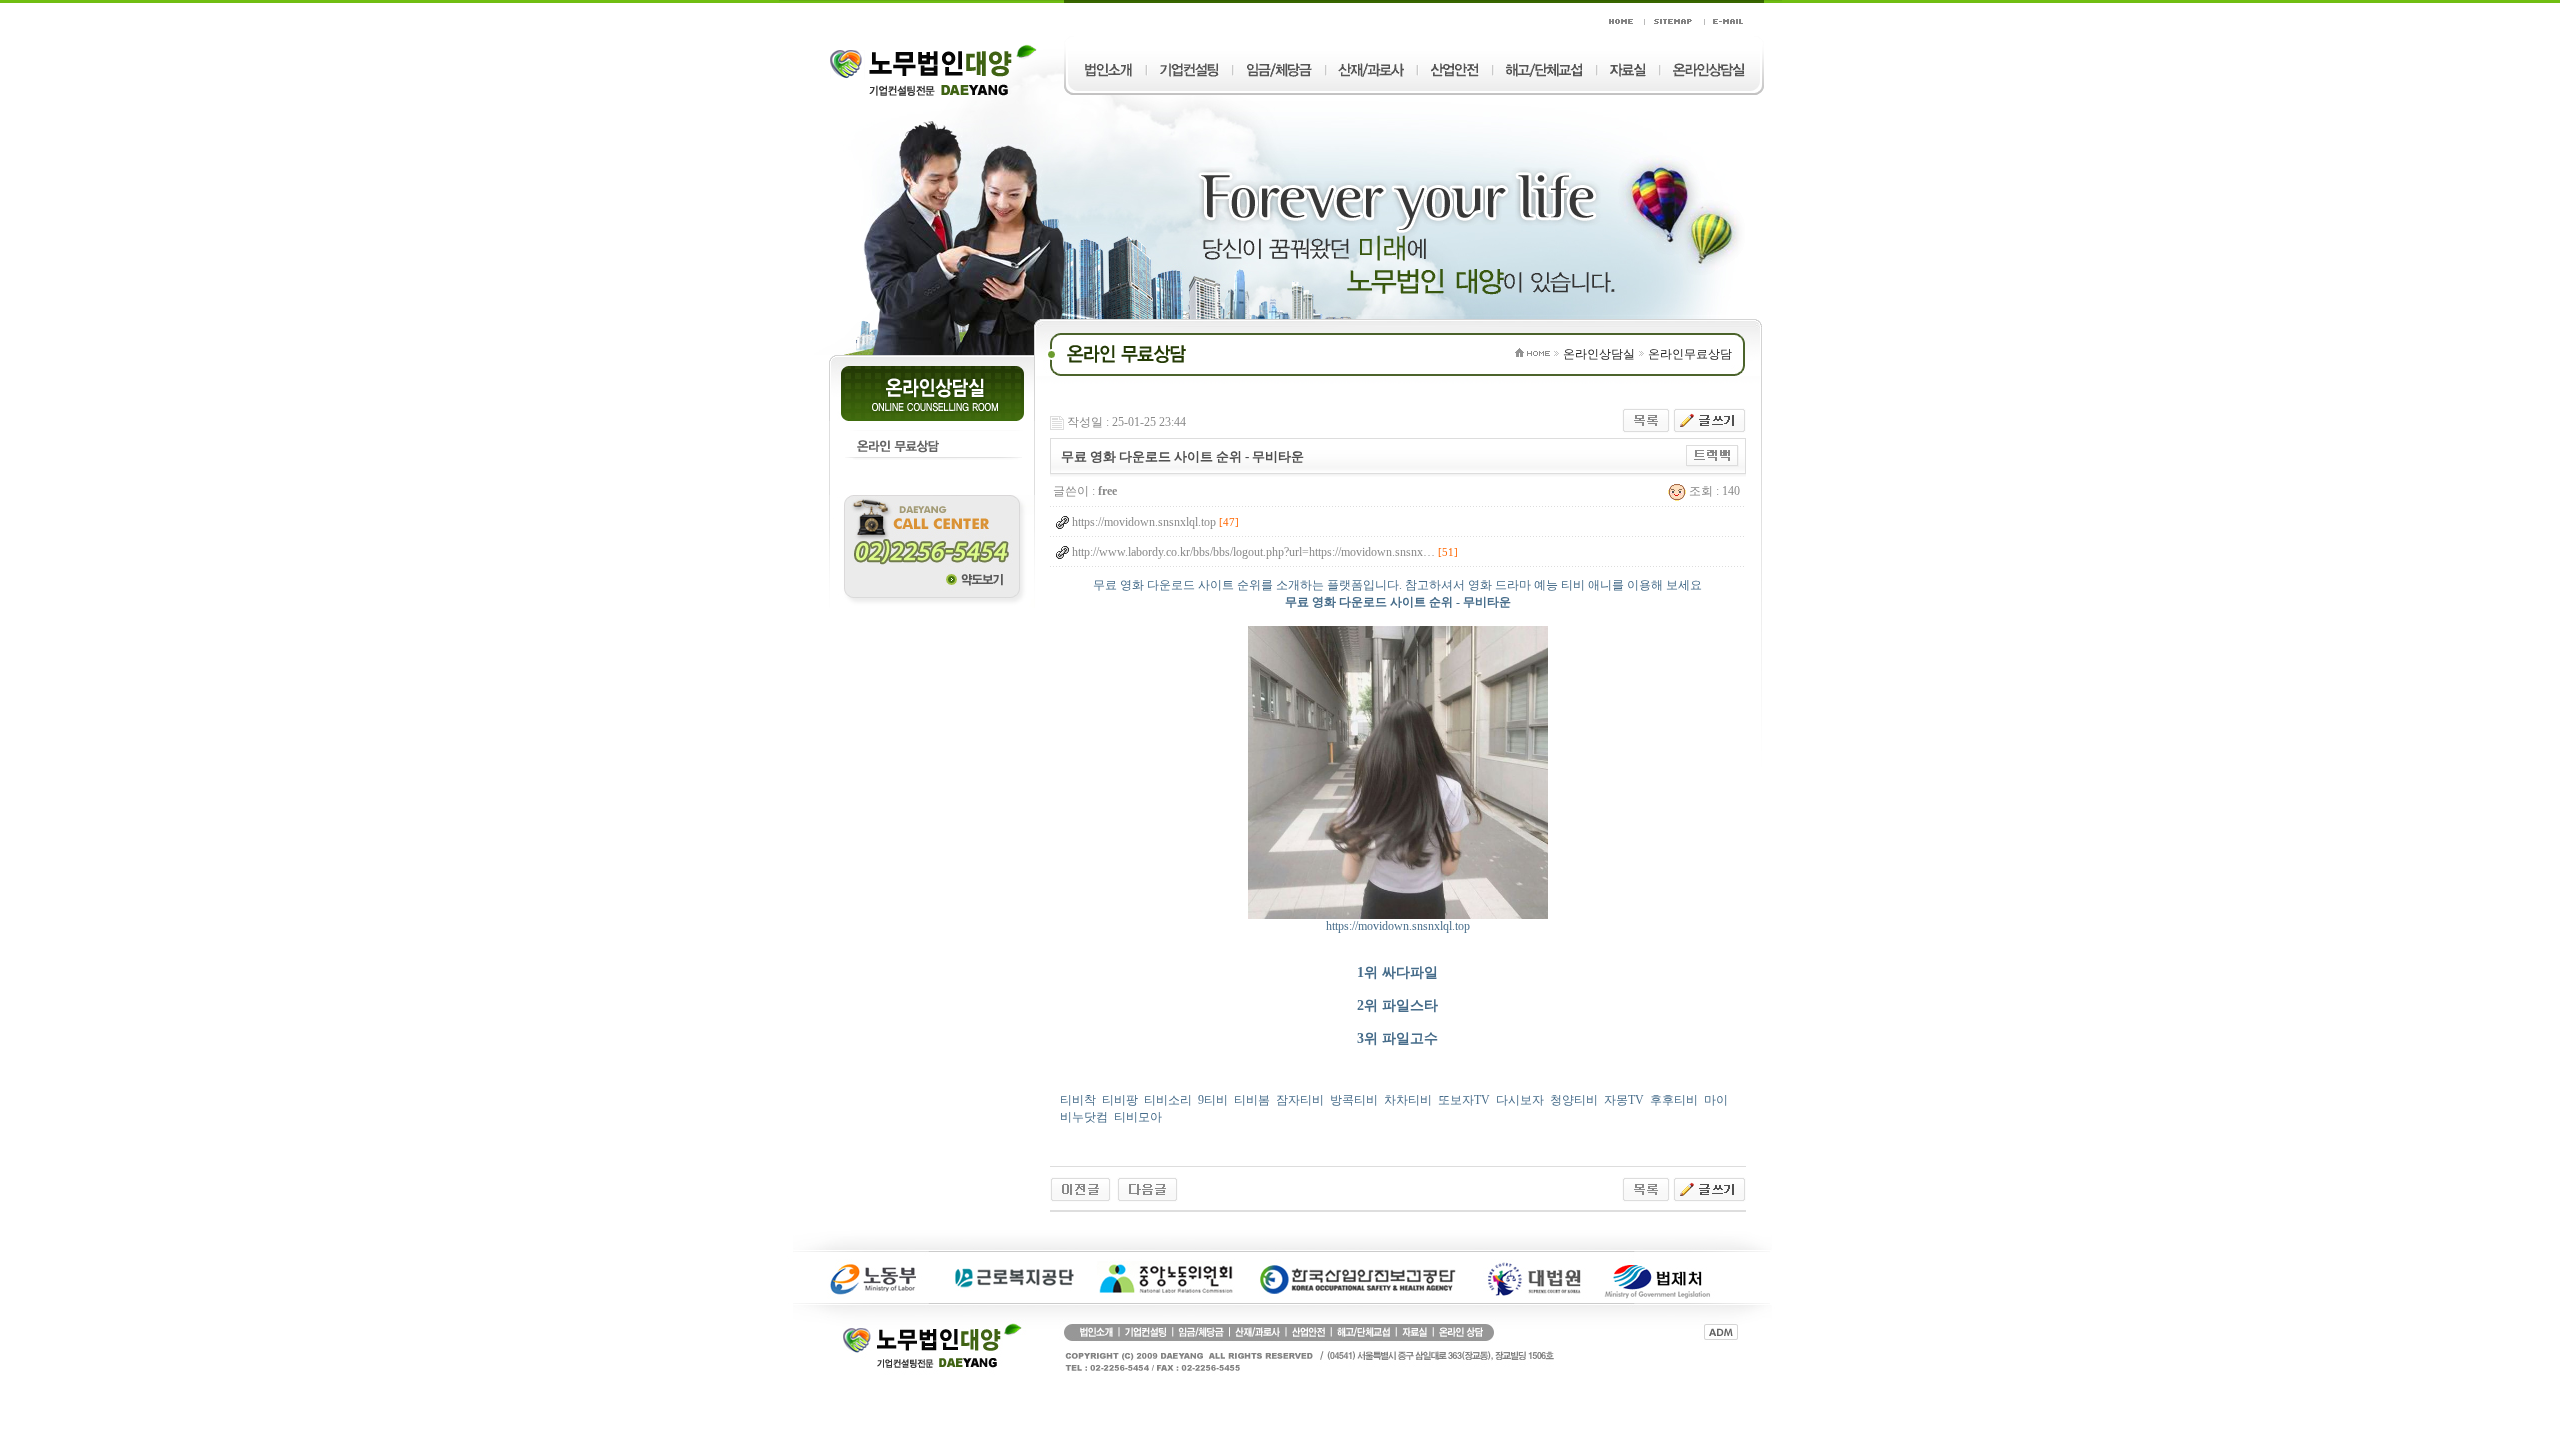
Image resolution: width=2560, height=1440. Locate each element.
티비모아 (1138, 1117)
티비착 (1078, 1100)
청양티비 (1574, 1100)
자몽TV (1624, 1100)
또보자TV (1464, 1100)
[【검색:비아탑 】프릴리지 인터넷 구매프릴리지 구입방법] (1147, 1188)
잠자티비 (1300, 1100)
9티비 (1213, 1100)
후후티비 (1674, 1100)
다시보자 (1520, 1100)
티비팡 (1120, 1100)
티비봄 (1252, 1100)
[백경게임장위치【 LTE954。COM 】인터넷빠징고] (1080, 1188)
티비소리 (1168, 1100)
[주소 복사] (1712, 455)
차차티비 (1408, 1100)
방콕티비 (1354, 1100)
